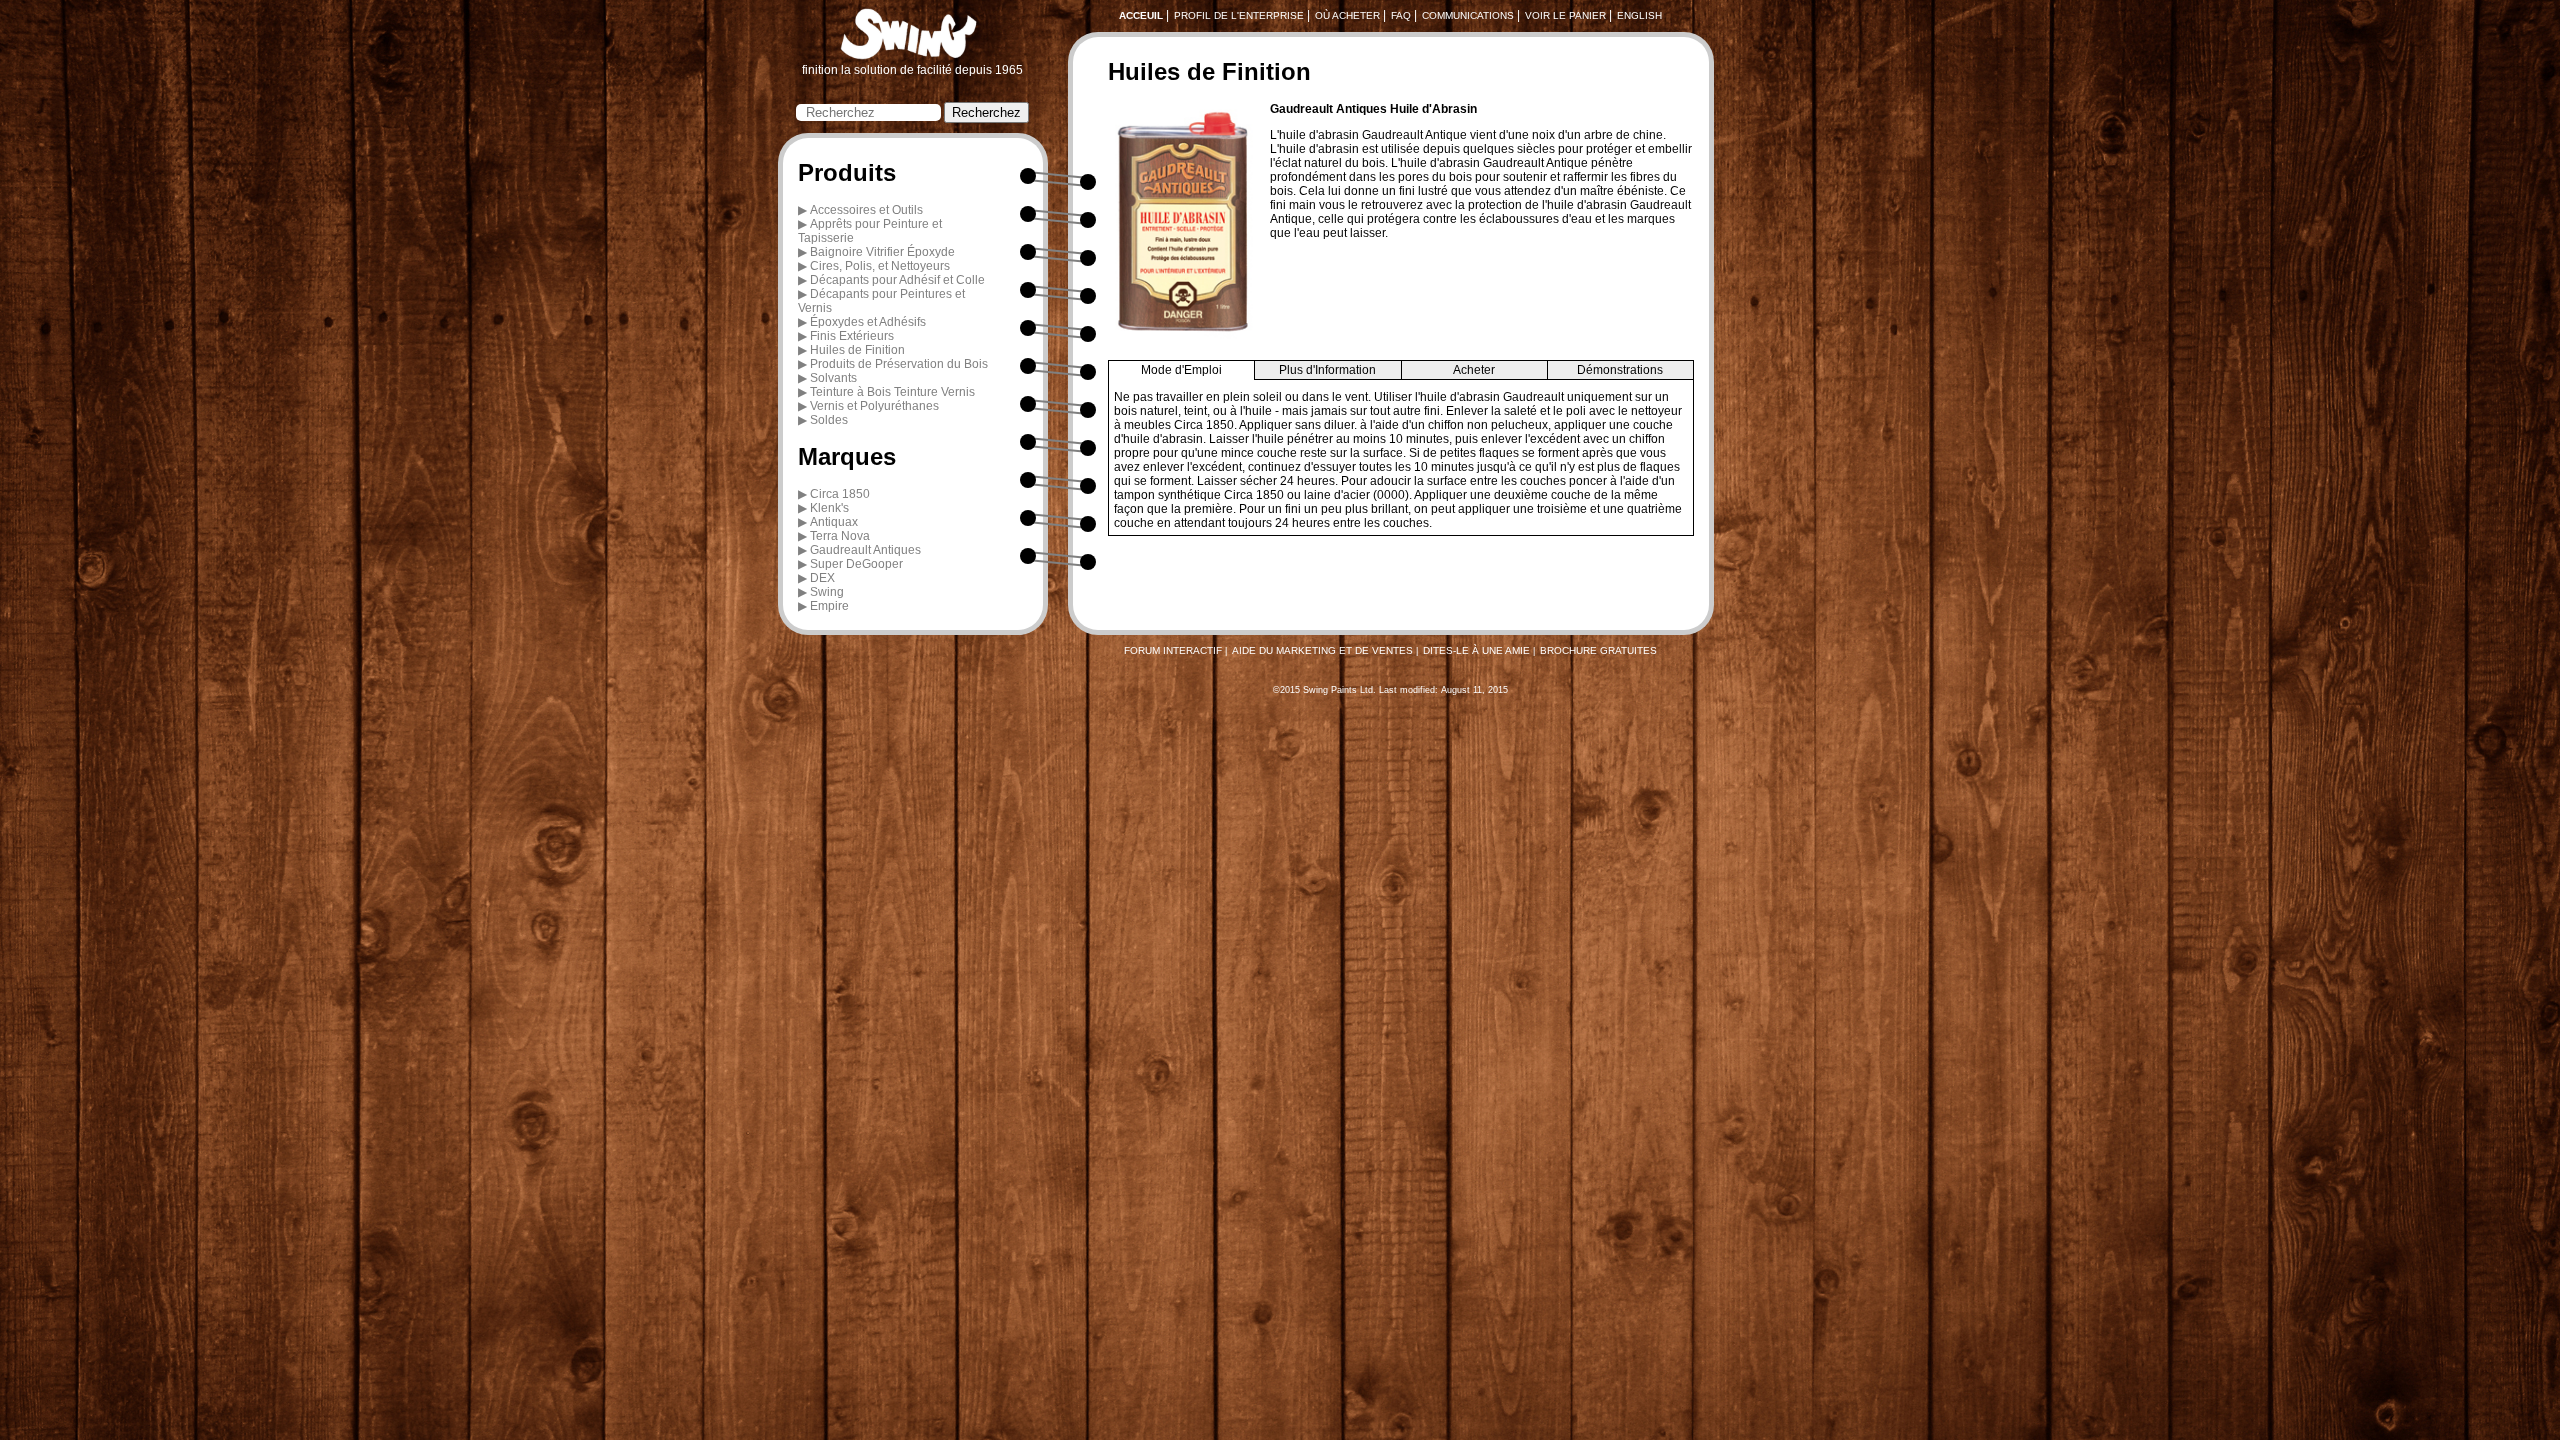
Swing (827, 592)
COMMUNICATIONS (1468, 15)
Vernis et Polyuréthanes (874, 406)
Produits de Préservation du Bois (899, 364)
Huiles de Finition (857, 350)
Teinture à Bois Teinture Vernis (892, 392)
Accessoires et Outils (866, 210)
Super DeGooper (856, 564)
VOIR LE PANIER (1565, 15)
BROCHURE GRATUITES (1598, 650)
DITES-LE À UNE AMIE (1476, 650)
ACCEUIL (1141, 15)
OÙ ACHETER (1347, 15)
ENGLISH (1639, 15)
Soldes (829, 420)
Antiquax (834, 522)
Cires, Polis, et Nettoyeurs (880, 266)
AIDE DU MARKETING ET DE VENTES (1322, 650)
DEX (822, 578)
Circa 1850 (840, 494)
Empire (829, 606)
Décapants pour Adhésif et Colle (897, 280)
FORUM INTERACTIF (1173, 650)
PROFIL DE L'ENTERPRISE (1239, 15)
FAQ (1401, 15)
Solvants (833, 378)
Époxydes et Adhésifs (868, 322)
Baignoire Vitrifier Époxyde (882, 252)
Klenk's (829, 508)
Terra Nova (840, 536)
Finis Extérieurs (852, 336)
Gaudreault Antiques (865, 550)
